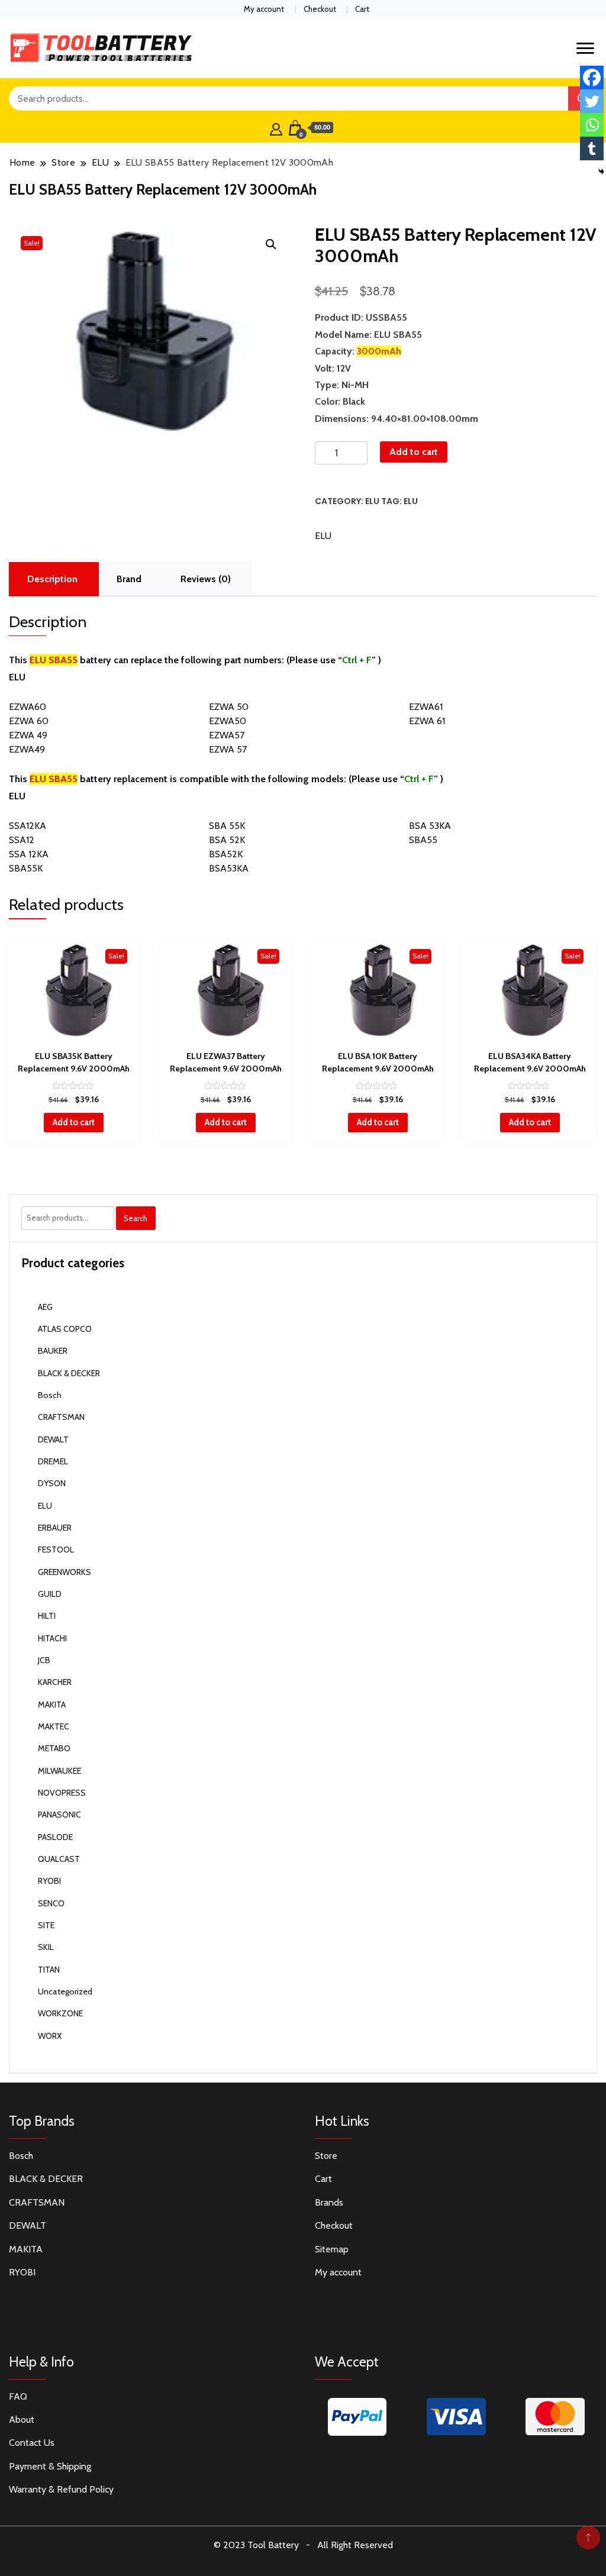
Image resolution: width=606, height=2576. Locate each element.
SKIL (46, 1947)
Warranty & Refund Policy (61, 2489)
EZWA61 (426, 707)
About (22, 2420)
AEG (45, 1307)
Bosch (50, 1395)
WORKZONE (60, 2013)
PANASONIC (59, 1815)
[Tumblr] (592, 149)
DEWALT (53, 1439)
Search (136, 1218)
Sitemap (332, 2249)
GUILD (50, 1594)
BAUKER (53, 1351)
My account (264, 9)
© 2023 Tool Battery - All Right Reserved (303, 2545)
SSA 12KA (29, 854)
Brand (129, 579)
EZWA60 (28, 707)
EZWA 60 (29, 721)
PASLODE (55, 1837)
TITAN (49, 1970)
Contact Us (32, 2443)
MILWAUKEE (59, 1771)
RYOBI (49, 1881)
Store (326, 2156)
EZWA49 (27, 749)
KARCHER (55, 1682)
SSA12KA (28, 826)
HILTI (47, 1616)
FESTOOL (56, 1550)
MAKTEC (54, 1726)
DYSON (52, 1483)
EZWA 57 (228, 749)
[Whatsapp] (592, 125)
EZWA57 (227, 735)
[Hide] (601, 172)
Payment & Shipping (50, 2466)
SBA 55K (227, 826)
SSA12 (22, 840)
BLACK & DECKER (69, 1373)
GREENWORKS (65, 1572)
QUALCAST (59, 1859)
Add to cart (414, 452)
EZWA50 (228, 721)
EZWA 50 (229, 707)
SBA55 (423, 840)
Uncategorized (65, 1991)
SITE (46, 1925)
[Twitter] (592, 101)
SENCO (51, 1903)
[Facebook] (592, 78)
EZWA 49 (28, 735)
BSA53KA (229, 868)
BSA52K (226, 854)
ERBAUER (55, 1528)
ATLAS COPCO (65, 1329)
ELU (372, 501)
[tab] (52, 579)
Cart (362, 9)
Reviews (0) (206, 579)
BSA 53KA (430, 826)
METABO (54, 1748)
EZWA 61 (427, 721)
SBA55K (26, 868)
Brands (329, 2202)
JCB (44, 1660)
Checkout (320, 9)
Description (52, 579)
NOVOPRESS (62, 1793)
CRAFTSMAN (61, 1417)
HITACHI (52, 1638)
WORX (50, 2036)
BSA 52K (227, 840)
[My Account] (276, 128)
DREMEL (53, 1461)
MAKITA (52, 1705)
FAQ (18, 2396)
